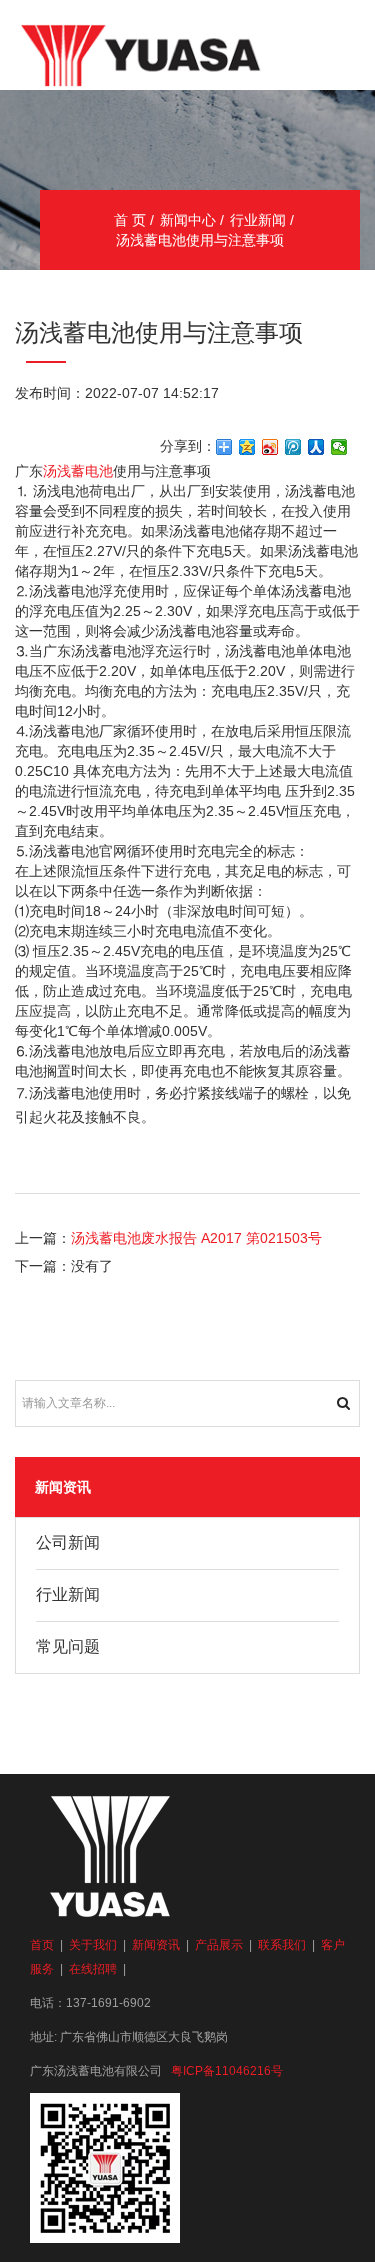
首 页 (130, 220)
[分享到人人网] (316, 447)
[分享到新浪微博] (270, 447)
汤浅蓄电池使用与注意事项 (200, 240)
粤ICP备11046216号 (227, 2071)
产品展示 (219, 1945)
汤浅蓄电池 (78, 471)
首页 (42, 1945)
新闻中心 (188, 220)
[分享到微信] (339, 447)
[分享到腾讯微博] (293, 447)
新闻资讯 (156, 1945)
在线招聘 (93, 1969)
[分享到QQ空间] (247, 447)
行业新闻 (258, 220)
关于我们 (93, 1945)
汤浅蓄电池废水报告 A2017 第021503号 (196, 1238)
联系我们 (282, 1945)
